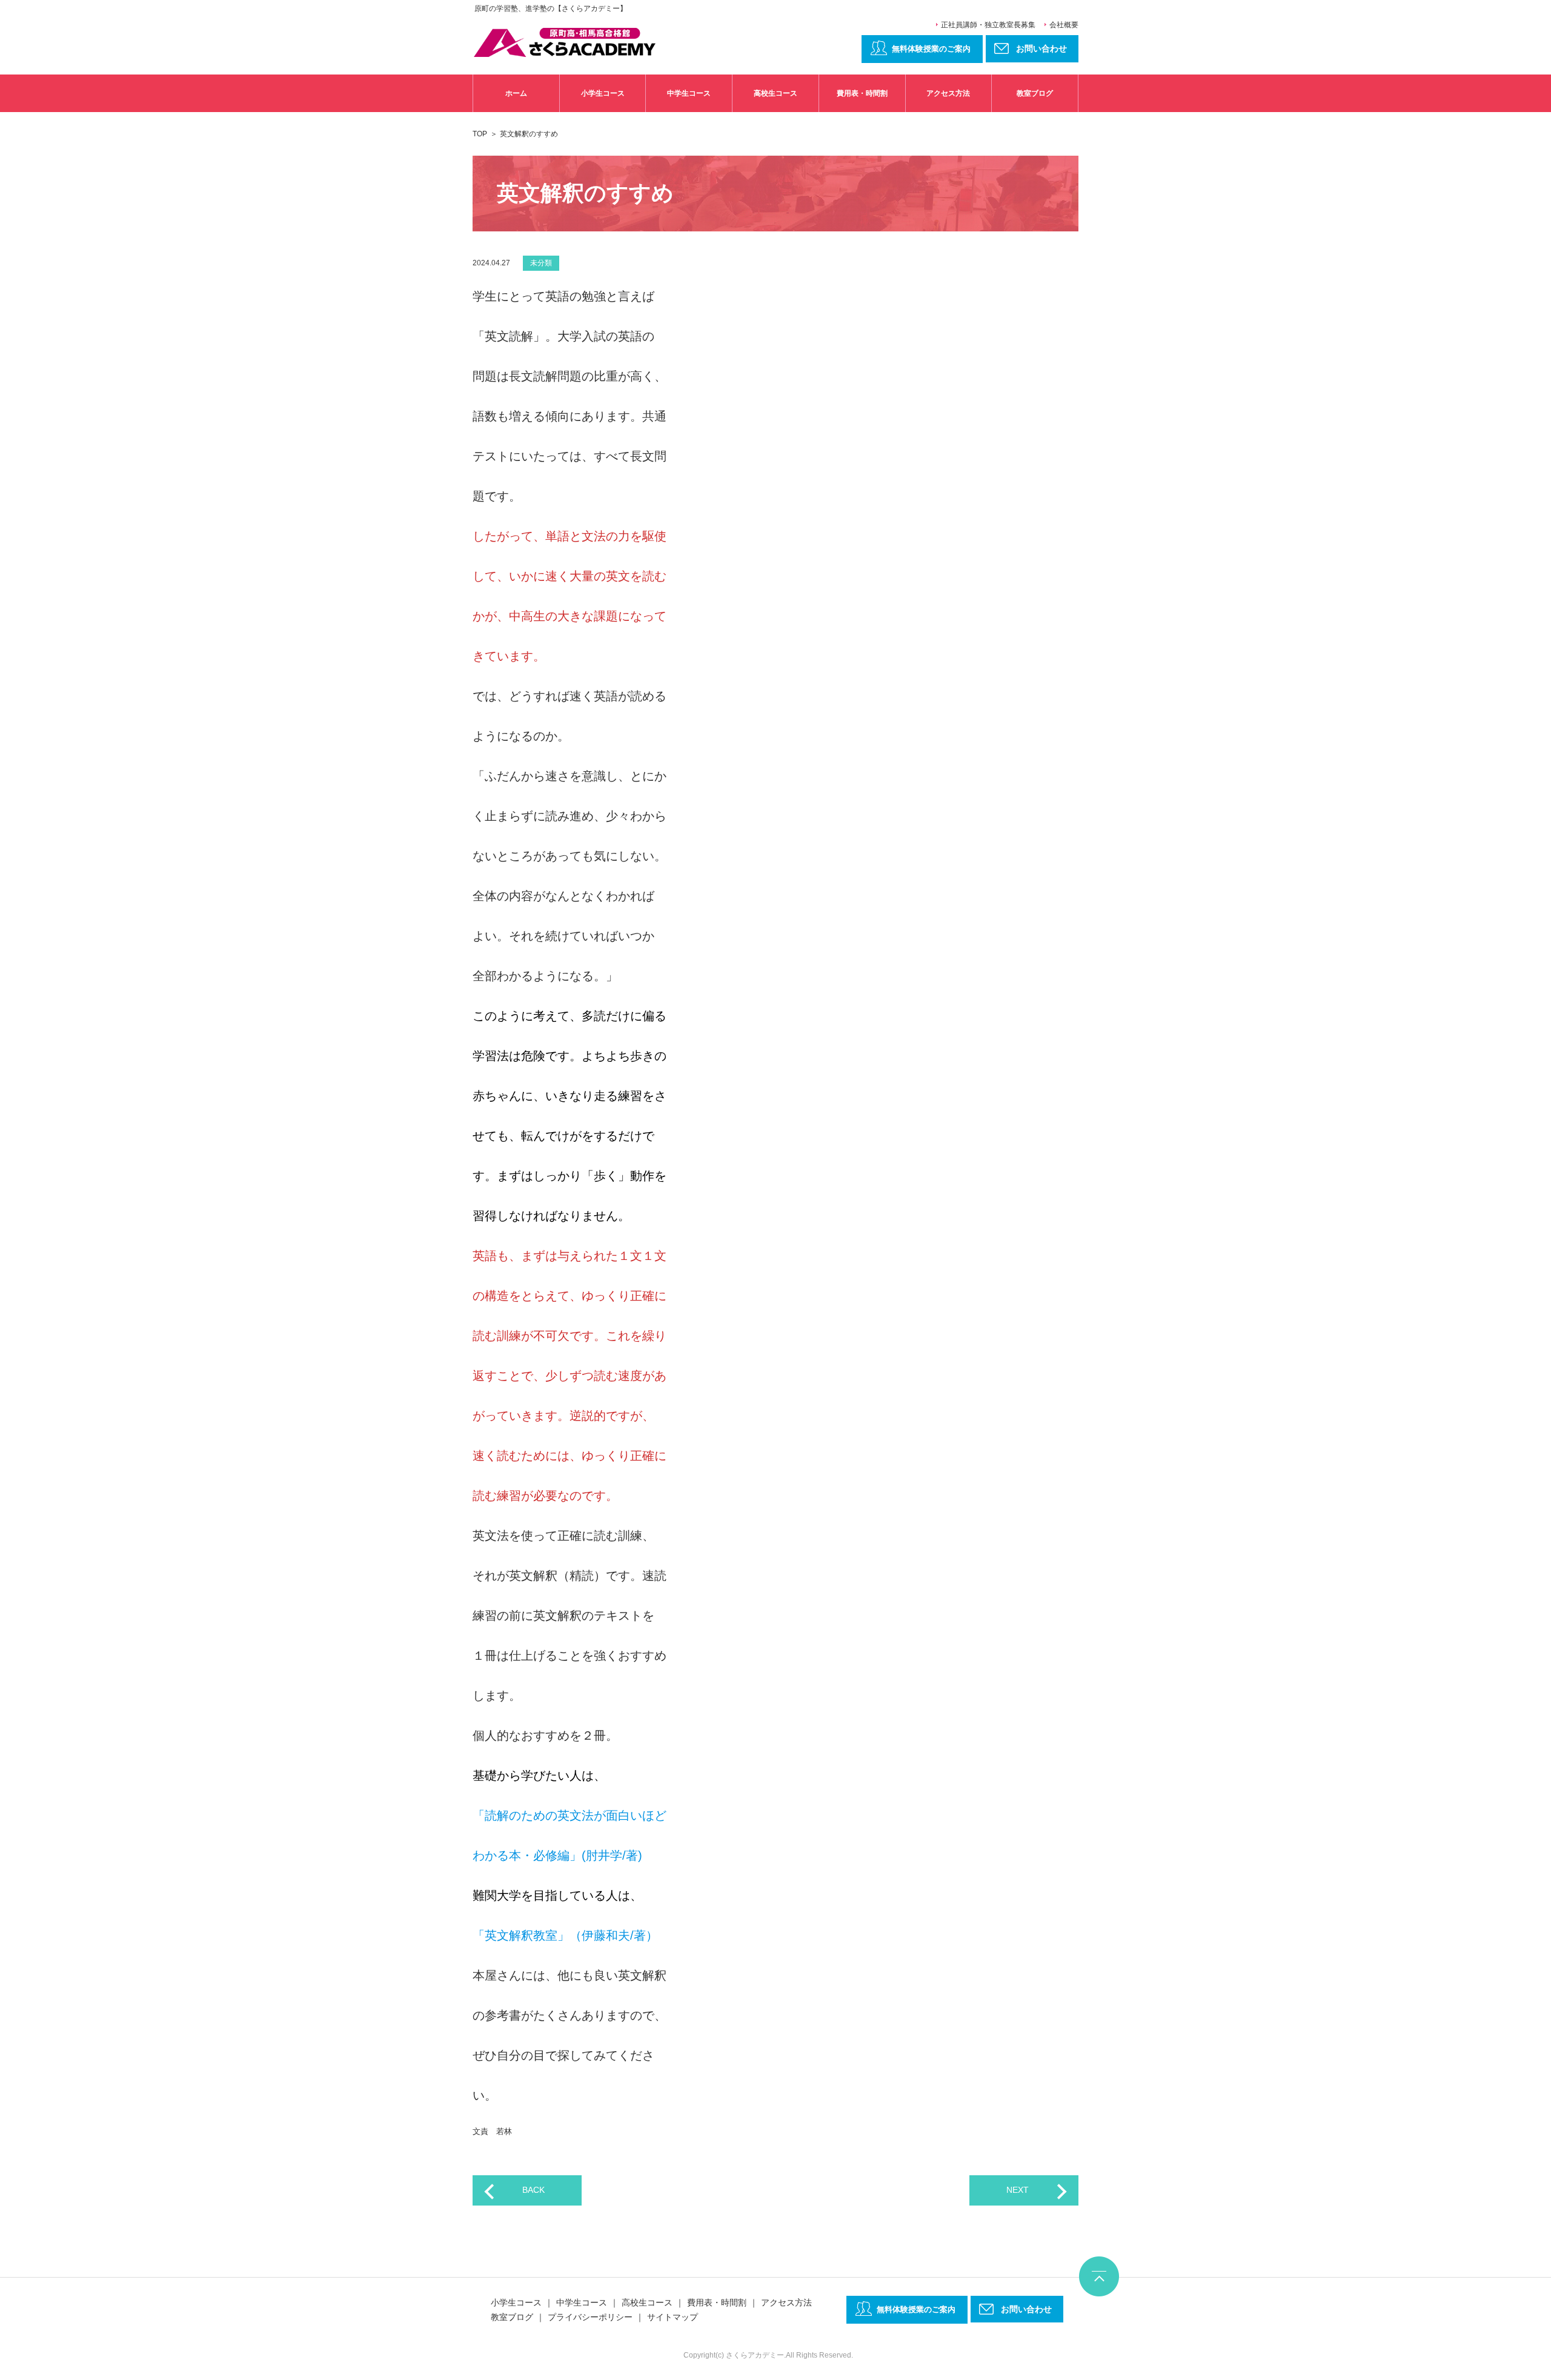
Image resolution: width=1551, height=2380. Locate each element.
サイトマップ (673, 2317)
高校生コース (775, 93)
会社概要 (1064, 25)
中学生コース (689, 93)
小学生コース (603, 93)
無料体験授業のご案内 (931, 49)
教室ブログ (1035, 93)
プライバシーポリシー (590, 2317)
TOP (480, 134)
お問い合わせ (1026, 2309)
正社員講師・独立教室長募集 (988, 25)
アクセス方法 (948, 93)
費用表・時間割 (862, 93)
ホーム (516, 93)
